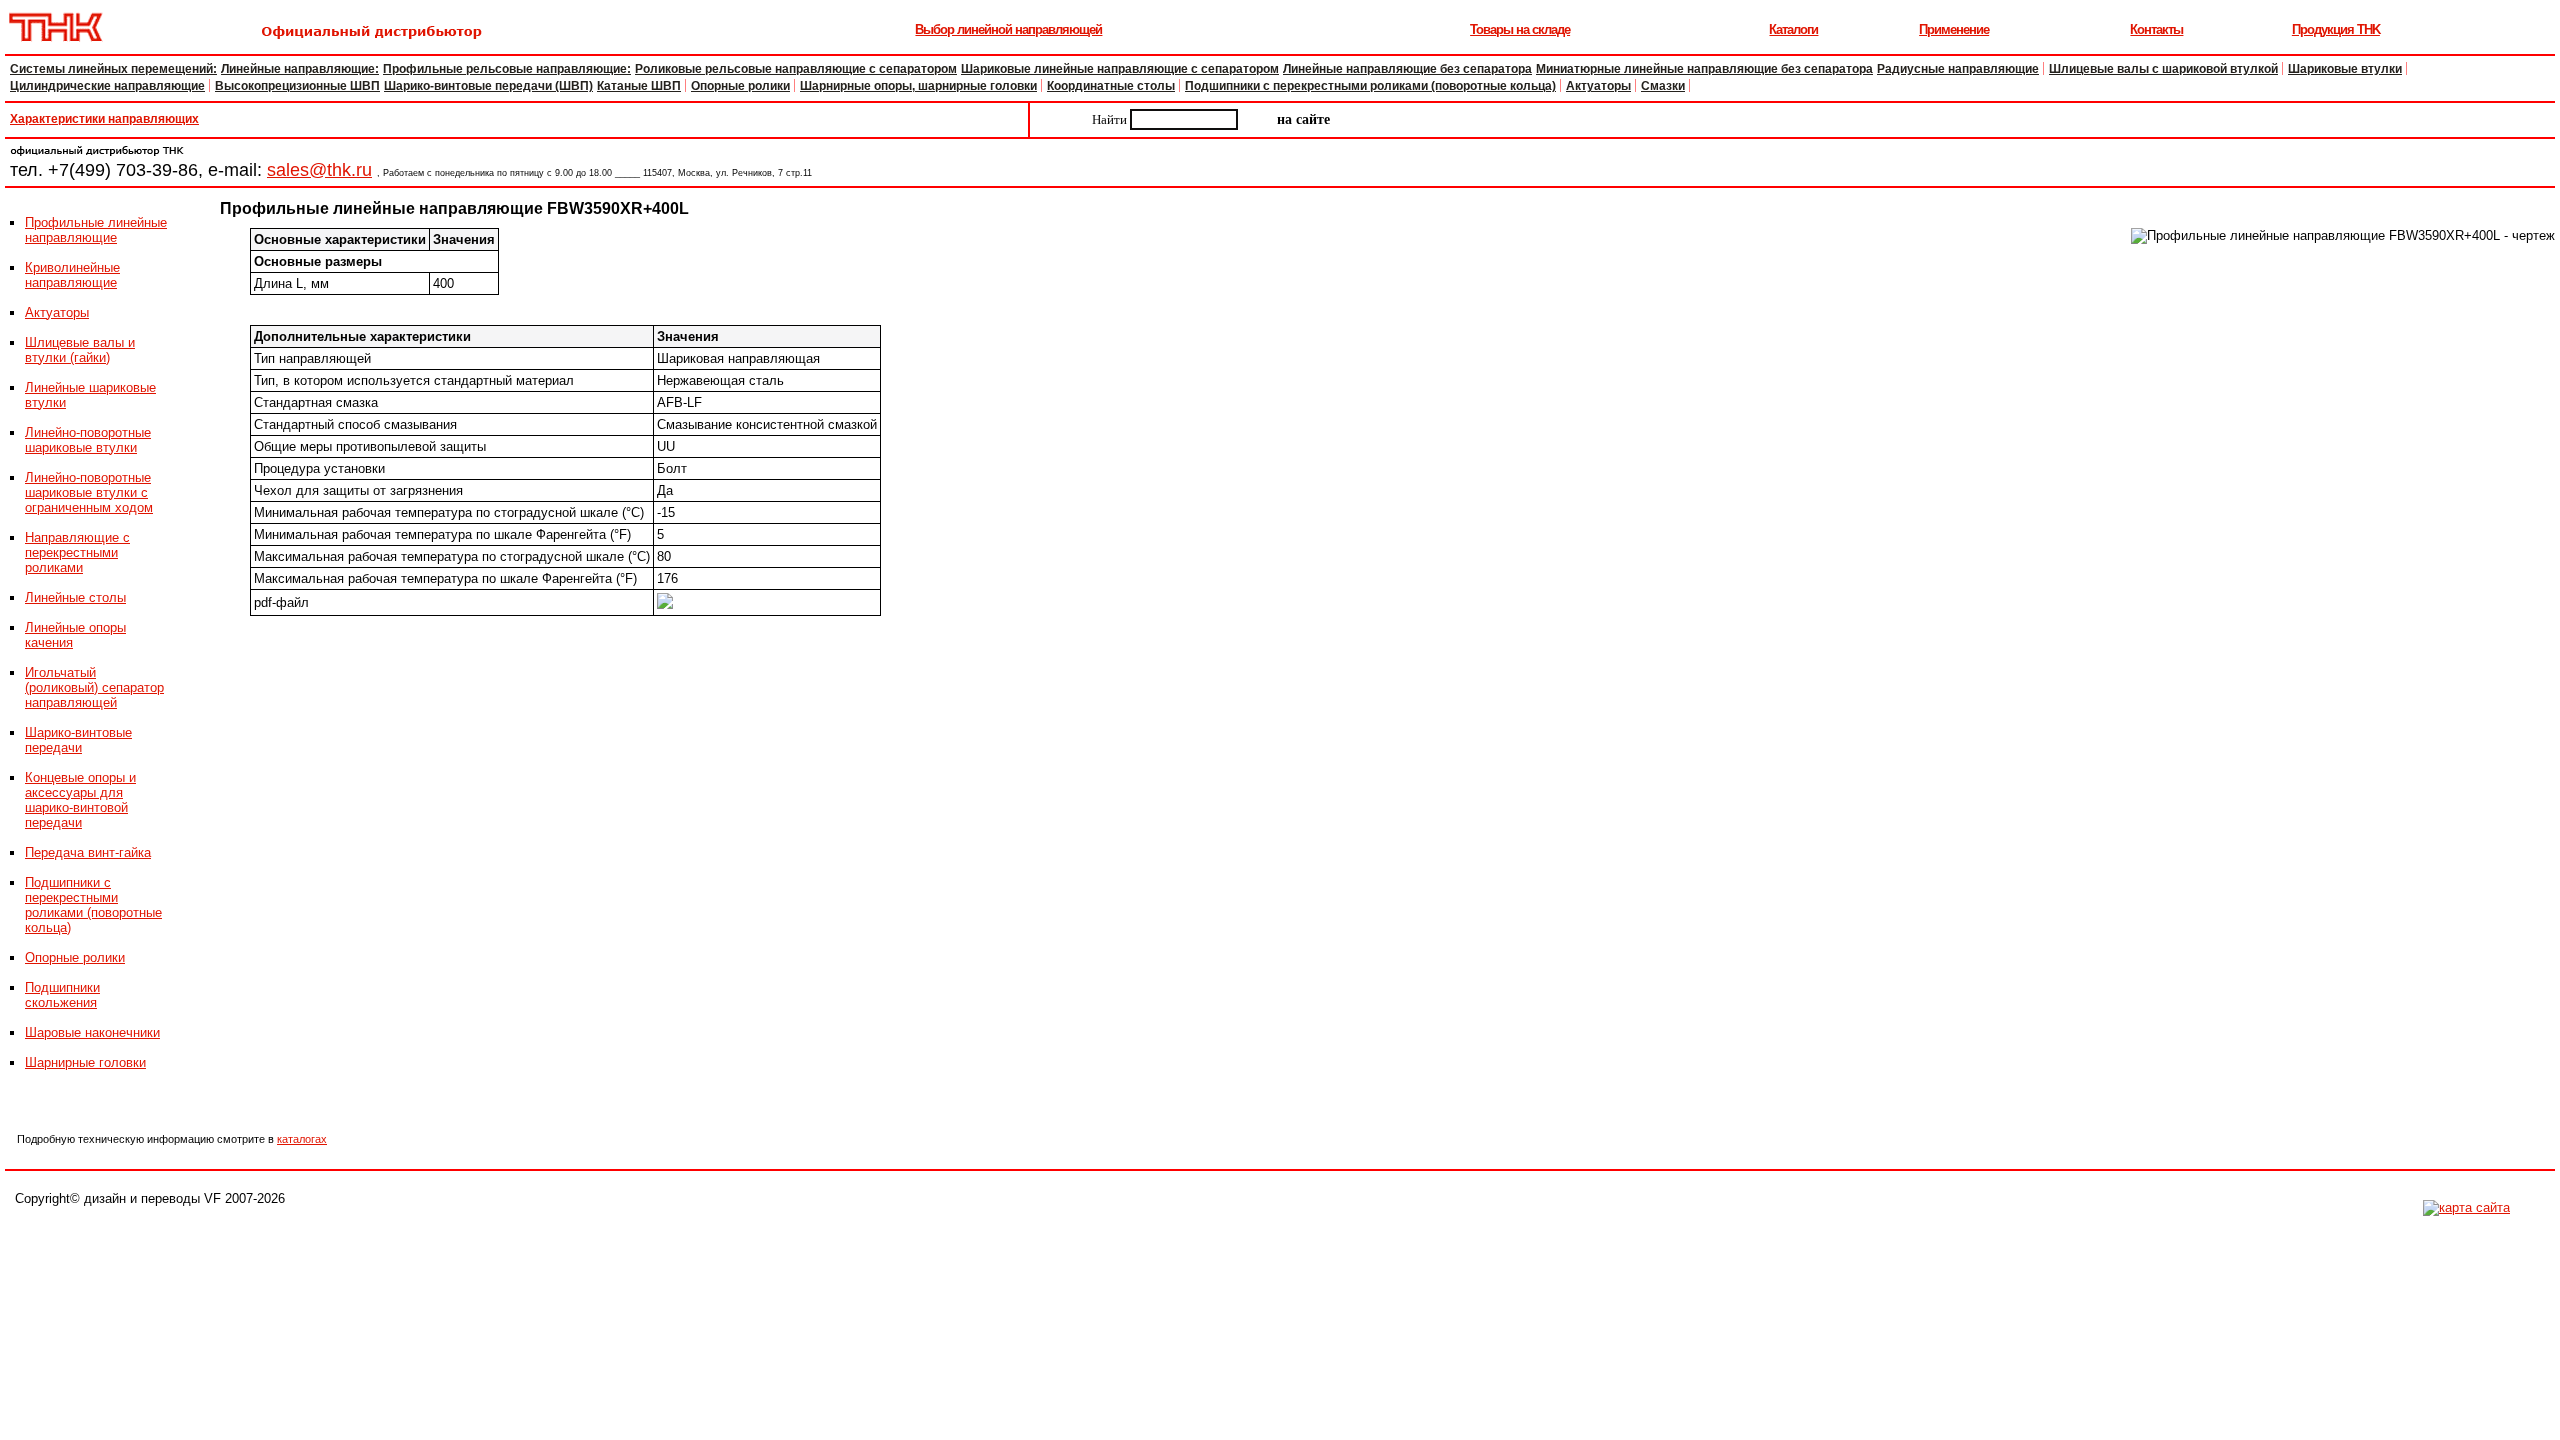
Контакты (2156, 29)
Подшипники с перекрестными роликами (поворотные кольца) (1370, 86)
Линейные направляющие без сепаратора (1407, 69)
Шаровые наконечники (92, 1032)
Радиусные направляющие (1958, 69)
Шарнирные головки (85, 1062)
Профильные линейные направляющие (96, 230)
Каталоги (1793, 29)
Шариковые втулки (2345, 69)
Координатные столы (1111, 86)
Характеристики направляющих (104, 119)
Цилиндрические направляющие (107, 86)
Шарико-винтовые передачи (78, 740)
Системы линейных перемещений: (113, 69)
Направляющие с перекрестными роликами (77, 552)
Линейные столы (75, 597)
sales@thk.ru (319, 170)
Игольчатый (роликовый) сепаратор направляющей (94, 687)
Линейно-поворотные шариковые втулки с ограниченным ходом (89, 492)
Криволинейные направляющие (72, 275)
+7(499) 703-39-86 (123, 170)
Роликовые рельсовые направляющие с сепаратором (796, 69)
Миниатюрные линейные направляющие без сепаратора (1704, 69)
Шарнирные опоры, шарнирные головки (918, 86)
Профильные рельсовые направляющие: (507, 69)
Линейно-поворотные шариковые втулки (88, 440)
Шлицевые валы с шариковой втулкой (2163, 69)
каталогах (302, 1139)
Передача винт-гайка (88, 852)
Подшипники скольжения (62, 995)
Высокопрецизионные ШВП (297, 86)
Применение (1954, 29)
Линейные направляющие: (300, 69)
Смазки (1663, 86)
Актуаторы (1598, 86)
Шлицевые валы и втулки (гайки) (80, 350)
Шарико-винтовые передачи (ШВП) (488, 86)
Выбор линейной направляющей (1008, 29)
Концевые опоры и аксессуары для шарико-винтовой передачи (80, 800)
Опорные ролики (740, 86)
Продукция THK (2336, 29)
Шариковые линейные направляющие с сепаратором (1120, 69)
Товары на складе (1520, 29)
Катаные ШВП (639, 86)
